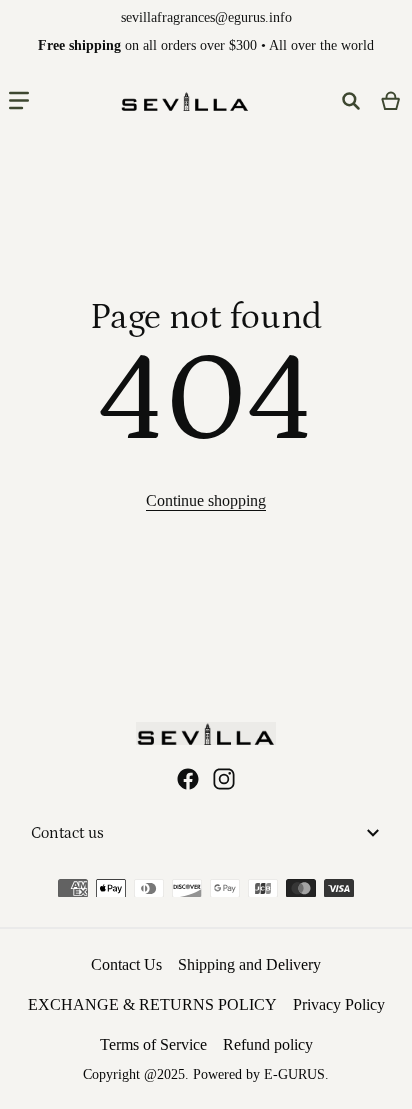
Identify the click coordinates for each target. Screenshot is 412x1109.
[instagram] (224, 779)
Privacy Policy (339, 1004)
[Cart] (391, 101)
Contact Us (126, 964)
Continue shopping (206, 500)
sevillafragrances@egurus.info (206, 17)
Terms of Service (153, 1044)
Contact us (67, 833)
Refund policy (268, 1044)
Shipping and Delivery (249, 964)
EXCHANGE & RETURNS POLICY (152, 1004)
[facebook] (188, 779)
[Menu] (19, 101)
